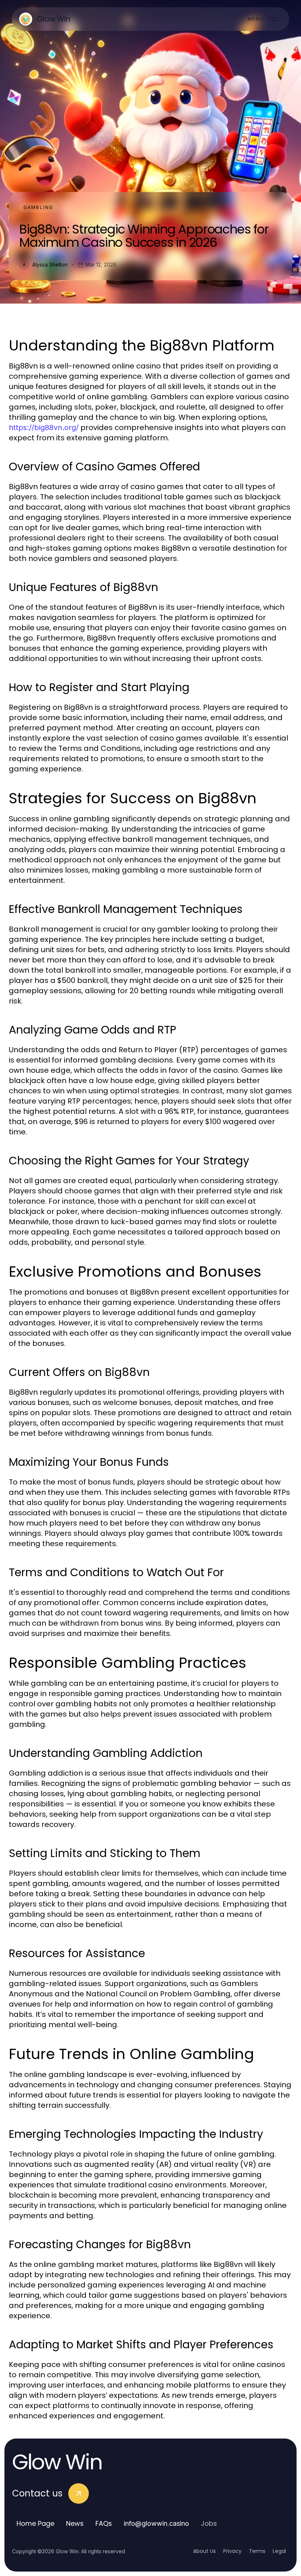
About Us (204, 2551)
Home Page (35, 2523)
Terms (257, 2551)
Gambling (38, 207)
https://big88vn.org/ (44, 428)
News (75, 2523)
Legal (279, 2551)
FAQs (104, 2523)
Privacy (232, 2551)
